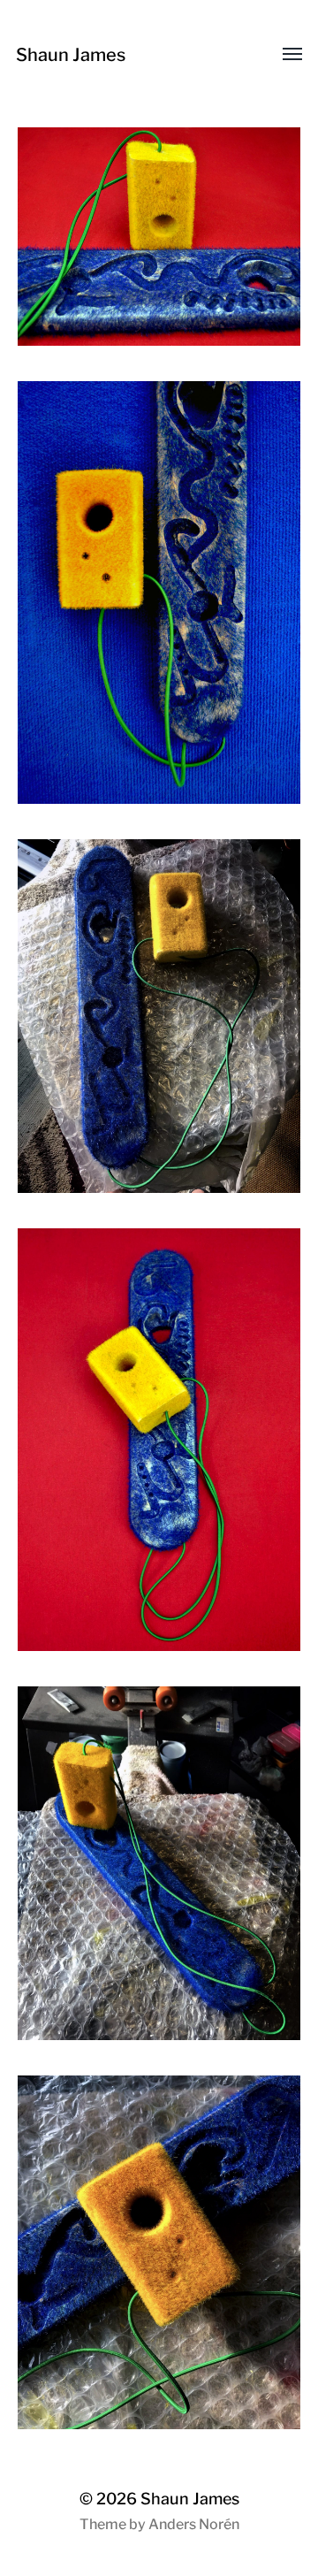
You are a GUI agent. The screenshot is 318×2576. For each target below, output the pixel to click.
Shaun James (71, 55)
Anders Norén (194, 2524)
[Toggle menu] (280, 55)
